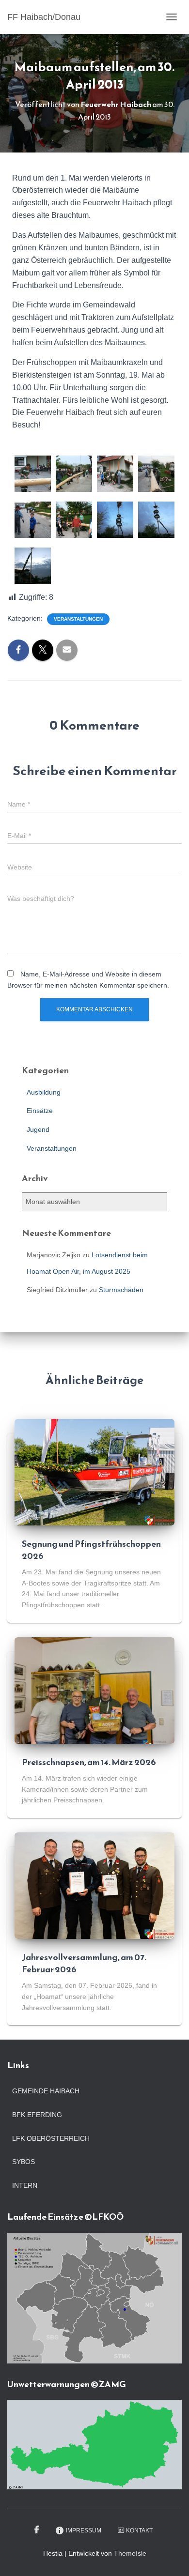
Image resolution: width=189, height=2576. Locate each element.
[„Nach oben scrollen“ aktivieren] (170, 2557)
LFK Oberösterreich (51, 2138)
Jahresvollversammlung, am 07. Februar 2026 (84, 1963)
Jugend (38, 1129)
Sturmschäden (121, 1290)
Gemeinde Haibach (46, 2091)
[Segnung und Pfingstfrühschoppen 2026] (94, 1471)
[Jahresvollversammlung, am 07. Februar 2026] (94, 1885)
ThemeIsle (130, 2553)
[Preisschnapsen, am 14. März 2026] (94, 1690)
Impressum (84, 2530)
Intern (25, 2185)
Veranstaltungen (78, 619)
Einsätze (40, 1111)
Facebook (38, 2530)
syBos (24, 2162)
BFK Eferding (37, 2115)
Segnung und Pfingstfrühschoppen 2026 (91, 1550)
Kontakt (139, 2530)
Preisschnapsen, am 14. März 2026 (89, 1762)
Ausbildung (44, 1092)
